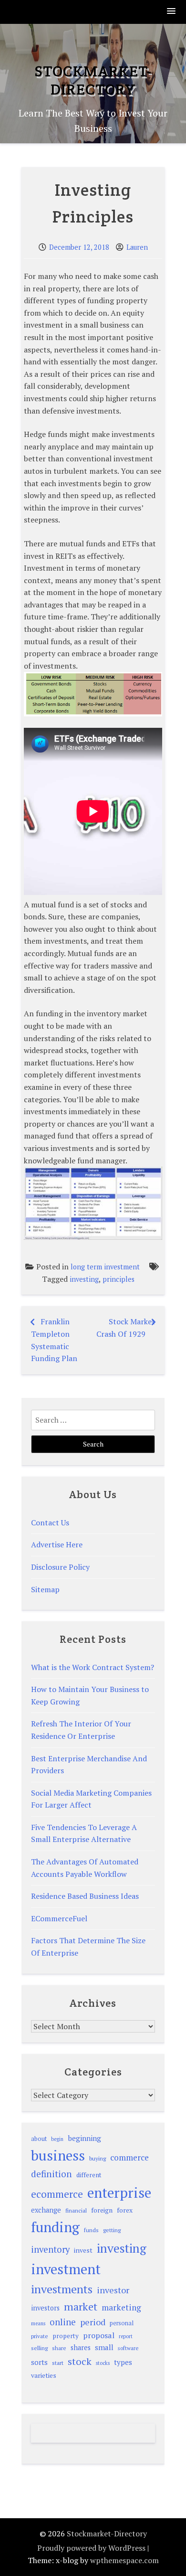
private (40, 2336)
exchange (46, 2210)
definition (52, 2174)
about (39, 2139)
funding (55, 2227)
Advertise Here (57, 1544)
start (58, 2363)
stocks (103, 2363)
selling (39, 2348)
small (104, 2347)
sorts (39, 2362)
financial (76, 2210)
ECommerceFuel (59, 1918)
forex (125, 2210)
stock (80, 2361)
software (128, 2348)
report (126, 2336)
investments (62, 2289)
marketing (121, 2307)
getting (112, 2230)
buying (98, 2158)
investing (84, 1279)
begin (57, 2139)
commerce (129, 2157)
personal (122, 2323)
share (59, 2348)
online (63, 2322)
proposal (99, 2335)
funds (91, 2230)
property (66, 2336)
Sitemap (45, 1589)
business (58, 2155)
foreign (102, 2210)
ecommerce (57, 2194)
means (38, 2323)
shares (81, 2347)
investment (66, 2269)
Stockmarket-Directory (93, 80)
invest (83, 2250)
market (81, 2306)
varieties (44, 2375)
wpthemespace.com (124, 2560)
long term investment (105, 1267)
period (93, 2322)
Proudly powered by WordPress (91, 2548)
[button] (172, 12)
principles (119, 1279)
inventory (50, 2249)
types (123, 2362)
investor (113, 2290)
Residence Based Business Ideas (85, 1896)
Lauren (137, 247)
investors (45, 2308)
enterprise (119, 2193)
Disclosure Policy (60, 1567)
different (89, 2175)
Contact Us (50, 1522)
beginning (84, 2138)
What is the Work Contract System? (93, 1667)
